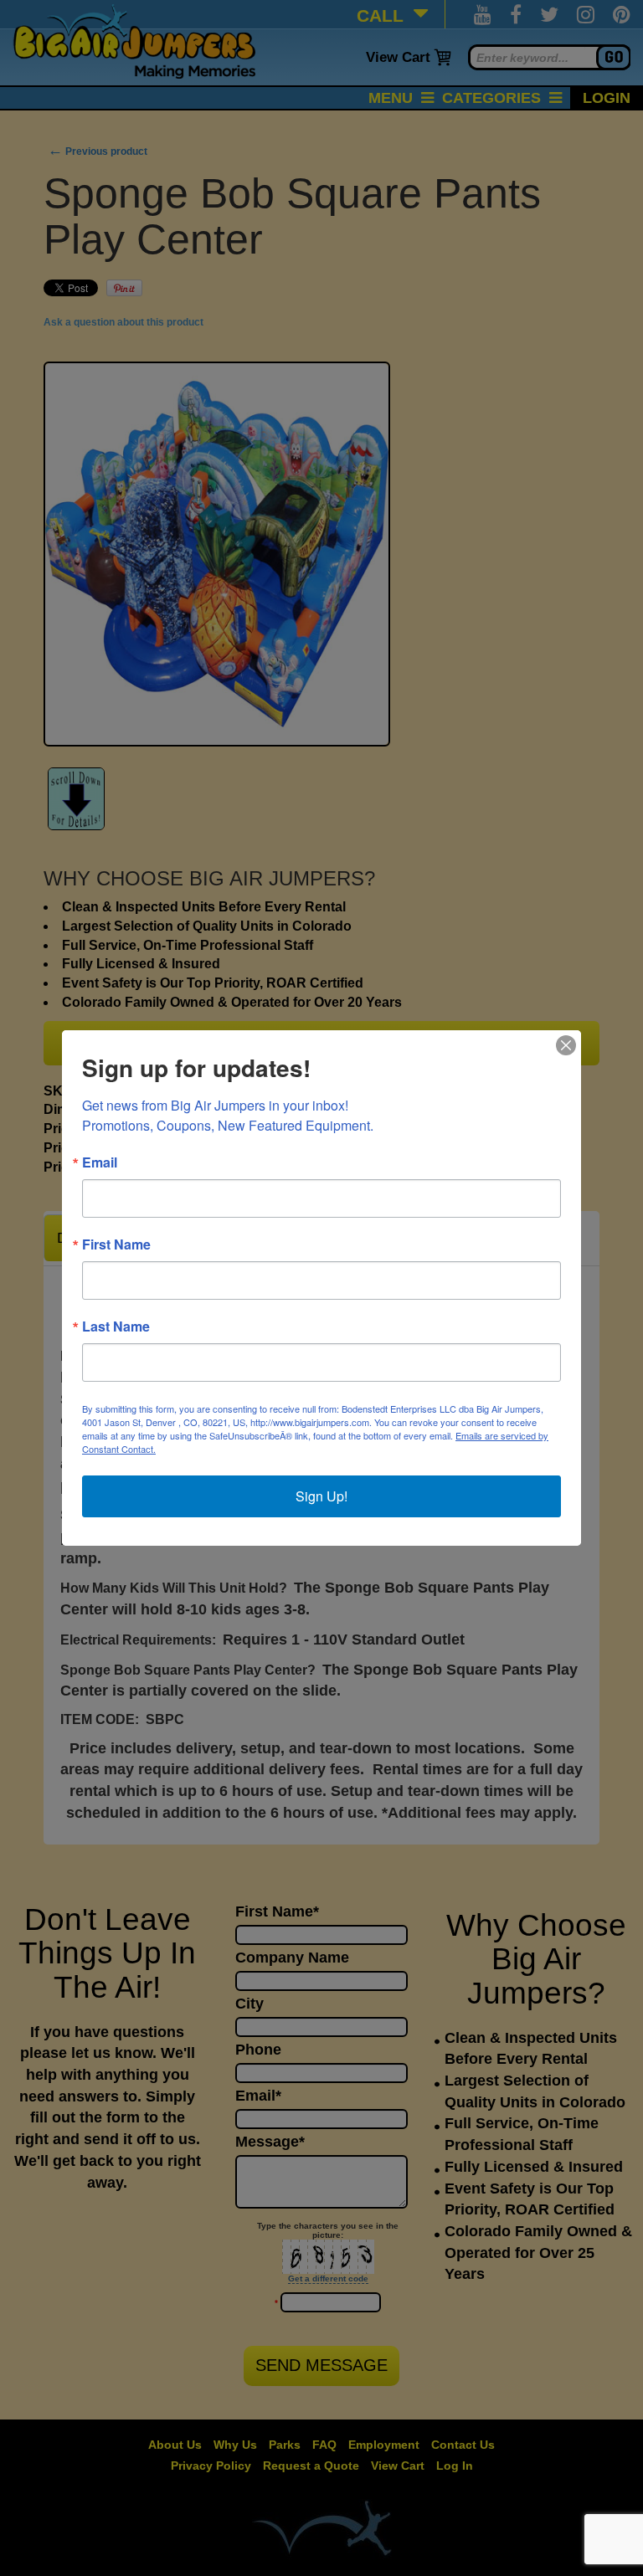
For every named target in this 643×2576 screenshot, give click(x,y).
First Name (116, 1244)
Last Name (116, 1326)
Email (100, 1162)
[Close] (566, 1045)
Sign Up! (321, 1496)
